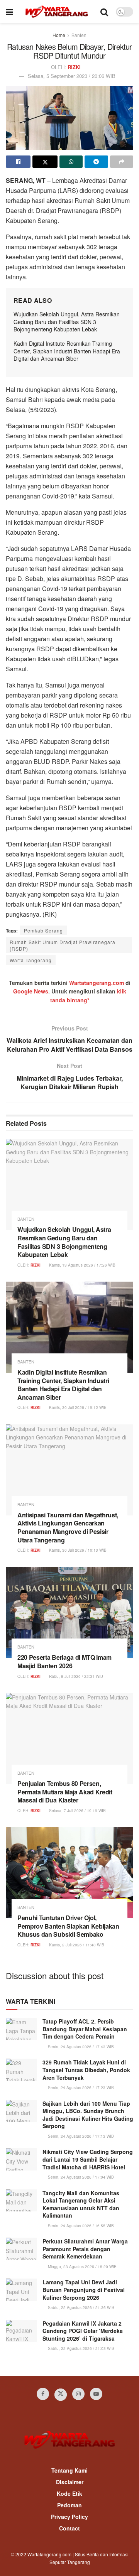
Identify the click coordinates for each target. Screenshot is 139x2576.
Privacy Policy (69, 2517)
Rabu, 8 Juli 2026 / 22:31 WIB (75, 1676)
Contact (69, 2528)
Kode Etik (69, 2493)
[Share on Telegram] (96, 162)
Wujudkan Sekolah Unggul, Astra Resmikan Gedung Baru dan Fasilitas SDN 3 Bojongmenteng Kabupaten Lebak (67, 322)
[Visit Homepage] (57, 12)
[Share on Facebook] (18, 162)
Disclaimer (70, 2482)
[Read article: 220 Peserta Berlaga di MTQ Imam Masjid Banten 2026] (69, 1613)
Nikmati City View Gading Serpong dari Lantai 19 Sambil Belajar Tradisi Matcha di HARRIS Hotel (88, 2159)
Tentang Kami (69, 2470)
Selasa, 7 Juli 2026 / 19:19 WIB (77, 1811)
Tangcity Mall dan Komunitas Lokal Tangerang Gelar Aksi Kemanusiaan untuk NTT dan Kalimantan (81, 2204)
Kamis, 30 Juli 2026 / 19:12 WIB (77, 1407)
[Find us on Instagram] (78, 2394)
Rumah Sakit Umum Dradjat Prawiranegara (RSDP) (63, 945)
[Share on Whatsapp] (71, 162)
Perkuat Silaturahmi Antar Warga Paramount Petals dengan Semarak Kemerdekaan (85, 2249)
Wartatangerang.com (97, 983)
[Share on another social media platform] (122, 162)
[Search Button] (104, 12)
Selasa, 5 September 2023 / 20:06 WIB (72, 76)
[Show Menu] (9, 12)
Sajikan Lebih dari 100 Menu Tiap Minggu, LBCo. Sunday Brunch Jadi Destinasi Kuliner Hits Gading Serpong (88, 2115)
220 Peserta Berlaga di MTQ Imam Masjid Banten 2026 (64, 1661)
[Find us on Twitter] (61, 2395)
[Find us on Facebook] (43, 2394)
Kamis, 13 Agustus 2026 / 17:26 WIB (82, 1265)
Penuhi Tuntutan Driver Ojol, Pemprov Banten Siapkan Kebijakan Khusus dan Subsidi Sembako (68, 1926)
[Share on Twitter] (45, 162)
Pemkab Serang (43, 930)
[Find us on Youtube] (96, 2394)
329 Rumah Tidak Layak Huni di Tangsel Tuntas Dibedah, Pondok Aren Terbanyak (86, 2070)
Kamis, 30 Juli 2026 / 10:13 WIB (77, 1550)
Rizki (74, 67)
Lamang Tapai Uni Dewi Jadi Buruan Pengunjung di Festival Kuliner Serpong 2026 (84, 2290)
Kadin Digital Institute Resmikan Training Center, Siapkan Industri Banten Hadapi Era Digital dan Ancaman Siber (67, 351)
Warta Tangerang (31, 960)
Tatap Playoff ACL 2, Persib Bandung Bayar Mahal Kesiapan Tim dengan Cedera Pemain (85, 2029)
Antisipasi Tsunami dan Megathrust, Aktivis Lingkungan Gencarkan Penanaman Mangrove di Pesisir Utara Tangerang (68, 1527)
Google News (31, 991)
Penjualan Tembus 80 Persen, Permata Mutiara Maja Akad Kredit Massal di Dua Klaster (65, 1792)
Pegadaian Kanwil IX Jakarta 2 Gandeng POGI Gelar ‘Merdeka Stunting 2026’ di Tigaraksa (83, 2331)
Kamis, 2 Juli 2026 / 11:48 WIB (76, 1945)
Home (59, 35)
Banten (79, 35)
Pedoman (69, 2505)
